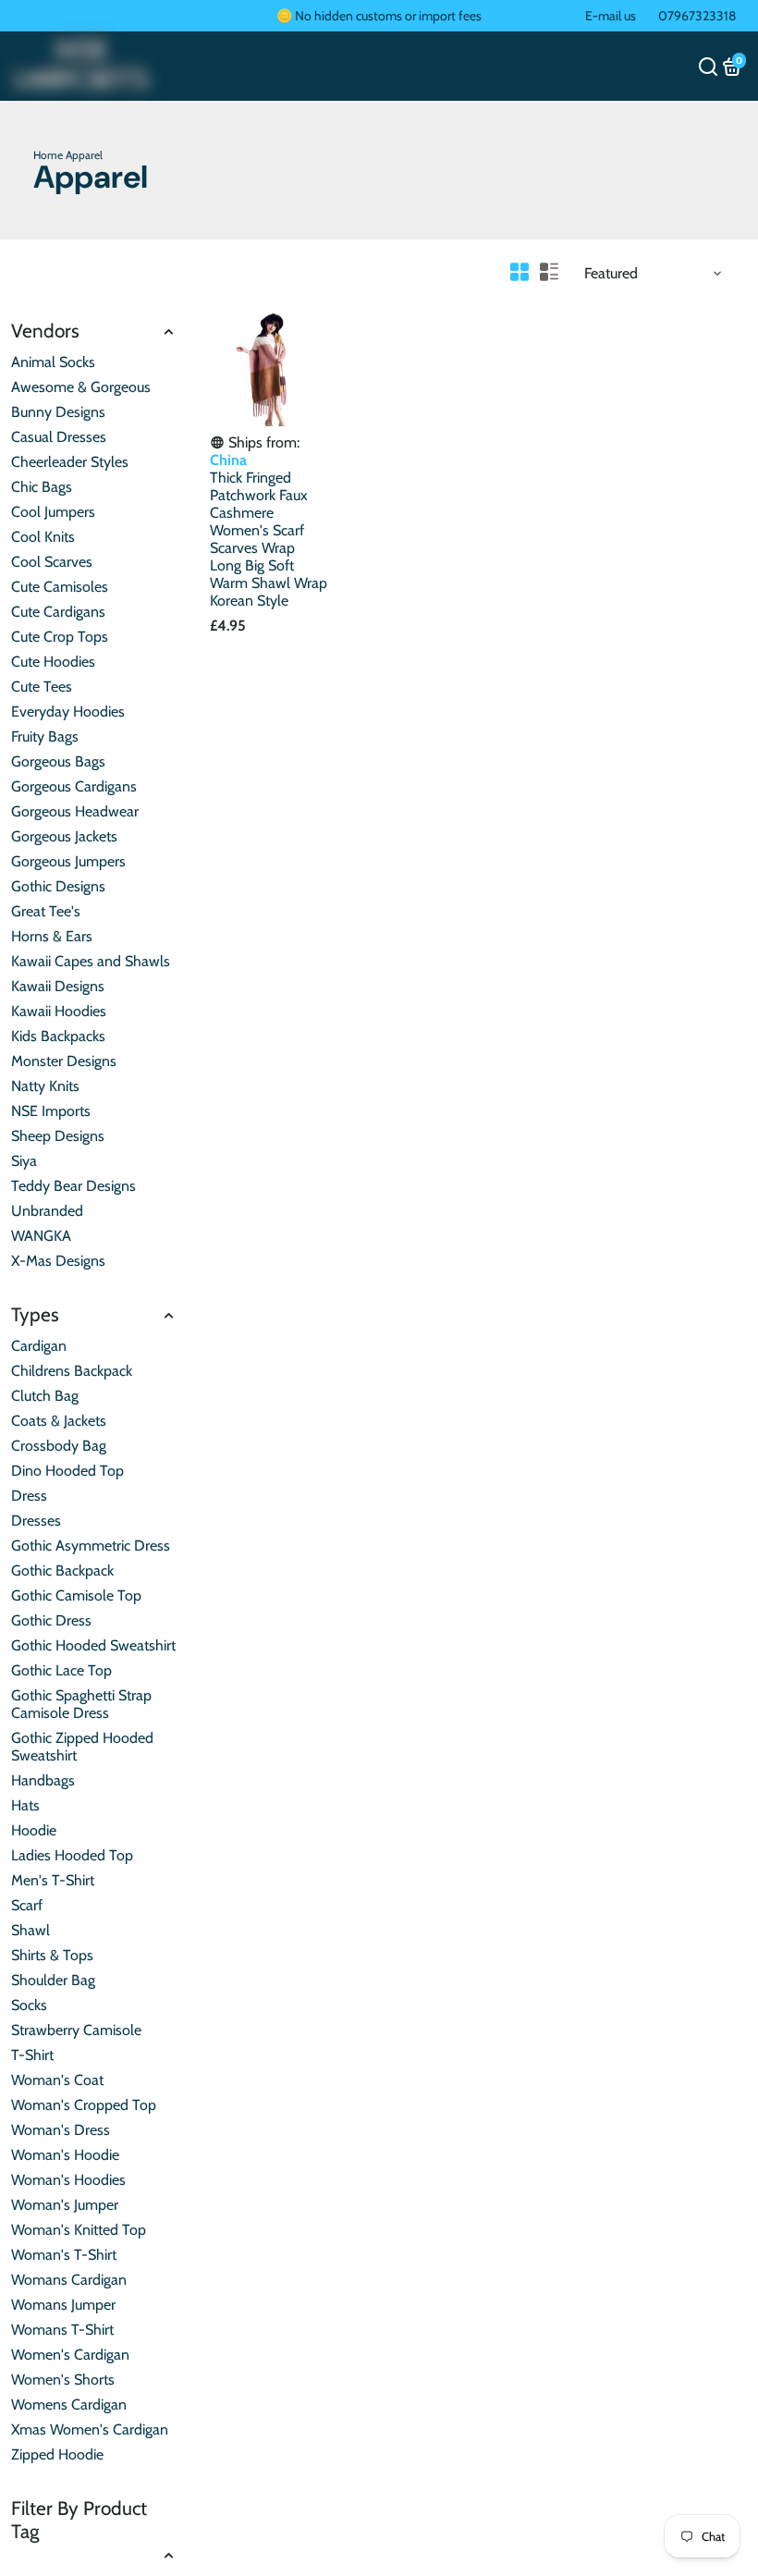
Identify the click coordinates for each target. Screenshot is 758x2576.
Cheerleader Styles (70, 462)
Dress (29, 1496)
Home (48, 155)
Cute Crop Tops (60, 637)
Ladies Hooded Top (72, 1855)
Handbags (43, 1780)
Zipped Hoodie (57, 2454)
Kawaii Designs (58, 986)
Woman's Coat (57, 2080)
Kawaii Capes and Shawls (91, 961)
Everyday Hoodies (68, 711)
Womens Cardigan (69, 2404)
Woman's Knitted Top (79, 2230)
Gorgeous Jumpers (68, 861)
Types (35, 1314)
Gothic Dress (51, 1620)
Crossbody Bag (59, 1446)
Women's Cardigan (70, 2355)
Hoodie (34, 1830)
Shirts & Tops (52, 1955)
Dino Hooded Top (67, 1471)
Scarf (27, 1905)
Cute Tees (42, 687)
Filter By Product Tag (79, 2520)
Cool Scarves (52, 562)
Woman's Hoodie (65, 2155)
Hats (25, 1805)
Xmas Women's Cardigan (90, 2429)
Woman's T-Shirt (64, 2255)
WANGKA (41, 1236)
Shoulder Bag (53, 1980)
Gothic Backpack (62, 1570)
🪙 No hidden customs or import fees (379, 16)
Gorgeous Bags (58, 761)
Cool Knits (43, 537)
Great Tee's (46, 911)
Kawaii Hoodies (59, 1011)
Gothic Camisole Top (76, 1595)
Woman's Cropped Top (84, 2105)
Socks (29, 2005)
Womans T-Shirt (62, 2330)
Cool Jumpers (53, 512)
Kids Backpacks (58, 1036)
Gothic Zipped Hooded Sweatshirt (82, 1747)
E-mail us (611, 16)
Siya (24, 1161)
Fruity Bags (45, 736)
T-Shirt (32, 2055)
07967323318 (697, 16)
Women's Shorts (63, 2380)
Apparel (84, 155)
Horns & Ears (52, 936)
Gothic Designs (58, 886)
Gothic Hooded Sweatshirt (93, 1645)
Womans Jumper (63, 2305)
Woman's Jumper (65, 2205)
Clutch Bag (45, 1396)
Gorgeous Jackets (64, 836)
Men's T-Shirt (53, 1880)
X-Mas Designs (58, 1261)
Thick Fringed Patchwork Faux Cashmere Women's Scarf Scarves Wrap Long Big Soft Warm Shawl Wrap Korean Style (269, 539)
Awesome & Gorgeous (81, 387)
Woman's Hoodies (68, 2180)
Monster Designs (64, 1061)
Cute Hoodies (53, 662)
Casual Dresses (59, 437)
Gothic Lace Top (61, 1670)
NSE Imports (51, 1111)
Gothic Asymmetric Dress (91, 1546)
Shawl (31, 1930)
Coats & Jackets (59, 1421)
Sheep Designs (58, 1136)
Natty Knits (45, 1086)
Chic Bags (42, 487)
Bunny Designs (58, 412)
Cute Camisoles (60, 587)
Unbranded (47, 1211)
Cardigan (39, 1346)
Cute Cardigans (58, 612)
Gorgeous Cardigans (74, 786)
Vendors (45, 331)
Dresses (36, 1521)
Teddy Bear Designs (73, 1186)
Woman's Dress (61, 2130)
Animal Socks (53, 362)
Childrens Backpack (72, 1371)
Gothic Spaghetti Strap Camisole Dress (81, 1704)
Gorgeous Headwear (75, 811)
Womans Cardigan (69, 2280)
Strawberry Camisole (76, 2030)
